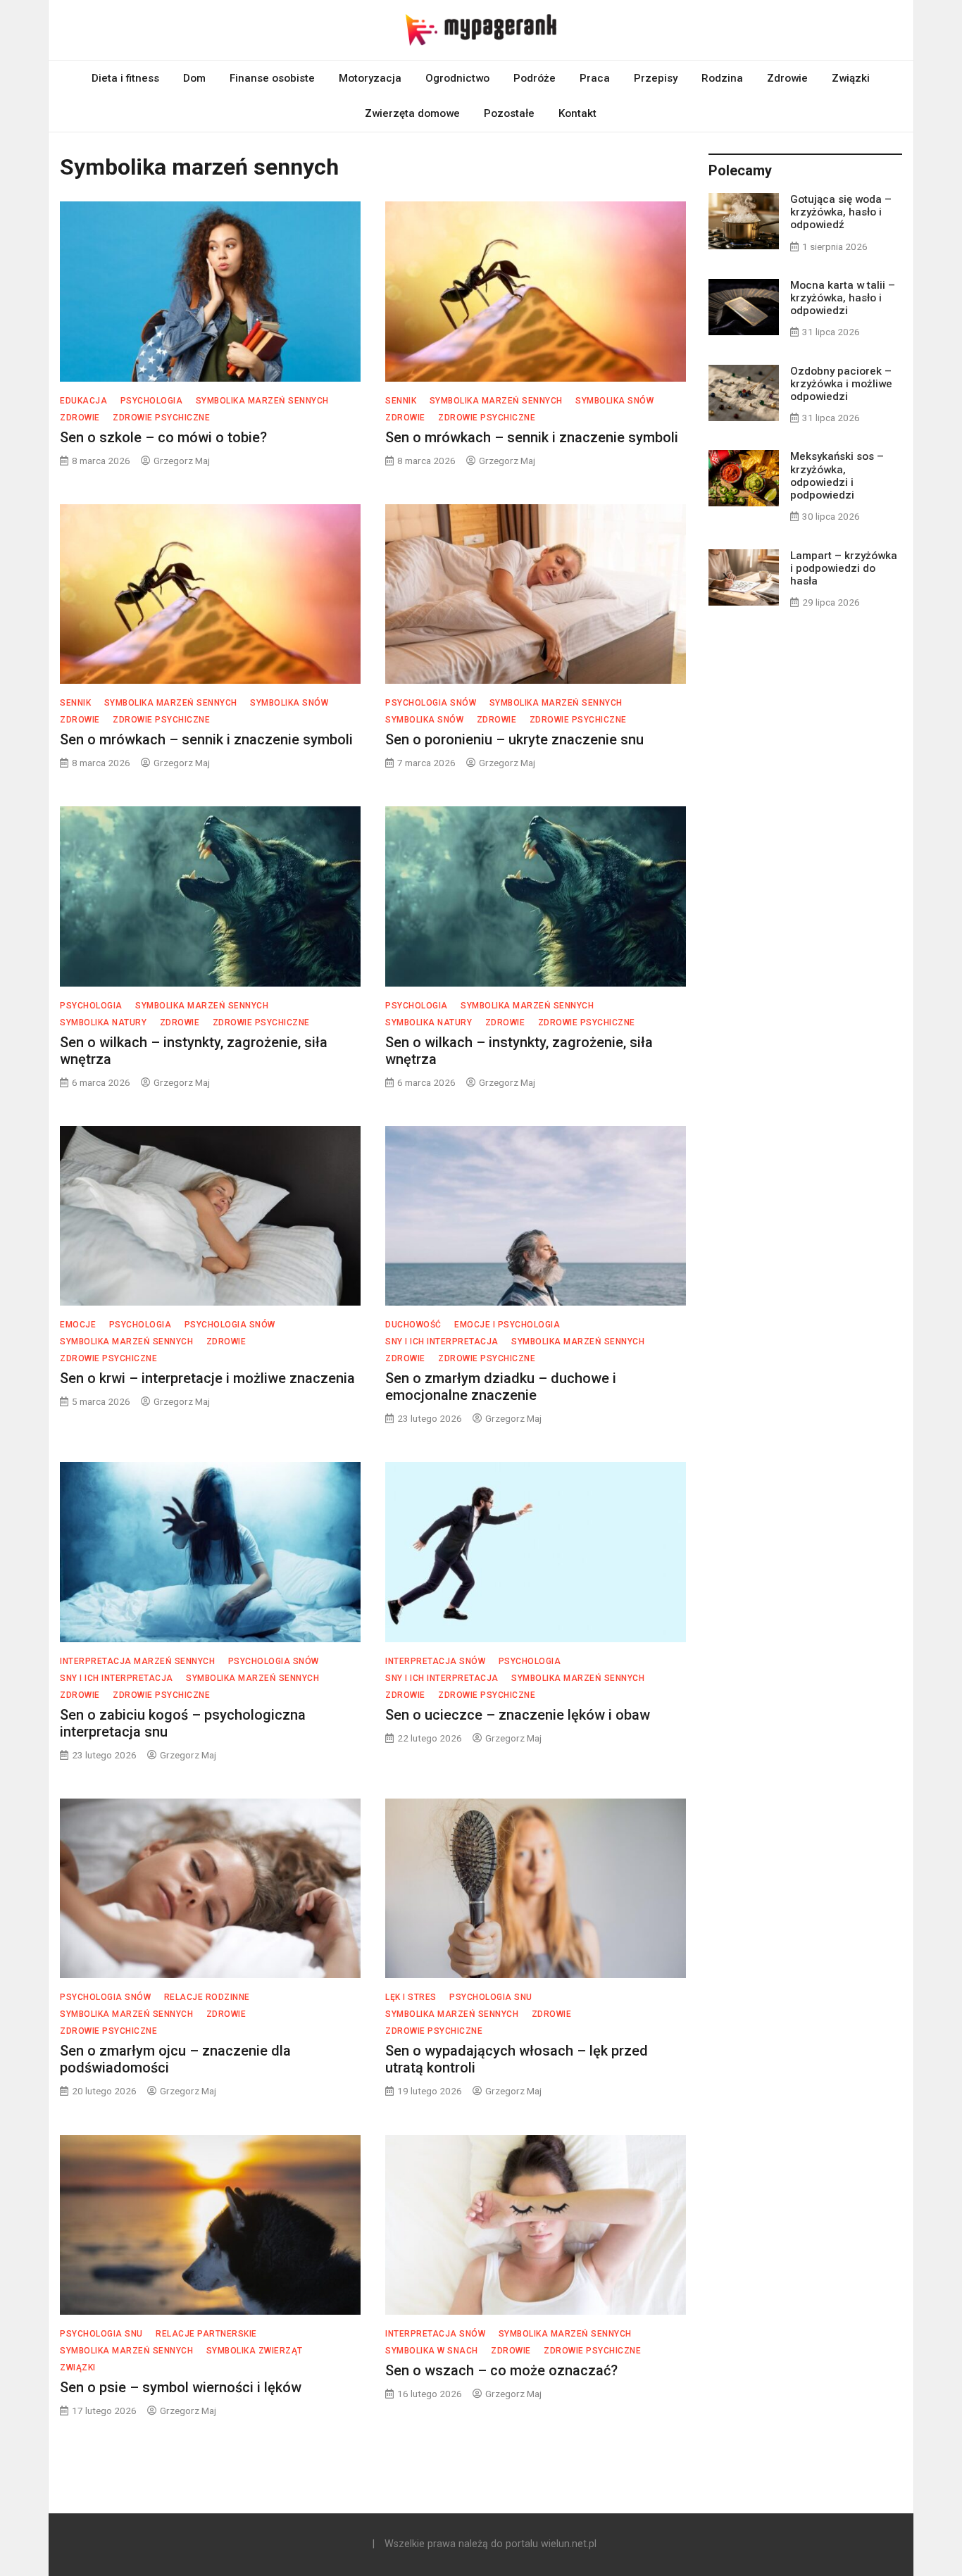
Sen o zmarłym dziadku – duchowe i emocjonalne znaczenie (501, 1387)
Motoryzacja (370, 78)
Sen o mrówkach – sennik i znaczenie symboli (532, 437)
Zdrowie (787, 78)
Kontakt (577, 113)
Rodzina (722, 78)
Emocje (78, 1325)
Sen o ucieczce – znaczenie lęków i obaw (518, 1715)
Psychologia (152, 401)
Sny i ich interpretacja (442, 1342)
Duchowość (413, 1325)
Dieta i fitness (125, 78)
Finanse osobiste (272, 78)
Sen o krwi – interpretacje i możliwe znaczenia (207, 1378)
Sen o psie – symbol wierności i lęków (181, 2387)
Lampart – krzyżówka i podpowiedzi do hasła (844, 568)
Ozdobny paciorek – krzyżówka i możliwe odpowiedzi (841, 384)
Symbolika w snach (432, 2351)
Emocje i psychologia (507, 1325)
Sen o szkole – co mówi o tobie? (163, 437)
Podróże (535, 78)
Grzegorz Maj (182, 461)
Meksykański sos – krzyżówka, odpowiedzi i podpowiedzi (837, 476)
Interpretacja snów (435, 1661)
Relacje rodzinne (207, 1997)
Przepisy (656, 78)
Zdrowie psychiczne (161, 418)
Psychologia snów (431, 703)
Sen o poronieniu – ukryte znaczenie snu (514, 739)
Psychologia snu (491, 1997)
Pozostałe (509, 113)
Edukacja (83, 401)
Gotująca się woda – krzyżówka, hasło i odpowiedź (841, 212)
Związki (851, 78)
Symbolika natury (103, 1023)
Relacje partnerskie (206, 2334)
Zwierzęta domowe (412, 113)
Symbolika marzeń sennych (262, 401)
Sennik (401, 401)
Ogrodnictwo (457, 78)
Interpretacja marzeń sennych (137, 1661)
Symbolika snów (614, 401)
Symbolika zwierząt (255, 2351)
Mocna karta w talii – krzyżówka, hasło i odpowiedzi (843, 298)
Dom (194, 78)
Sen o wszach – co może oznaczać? (501, 2370)
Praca (595, 78)
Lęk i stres (411, 1997)
